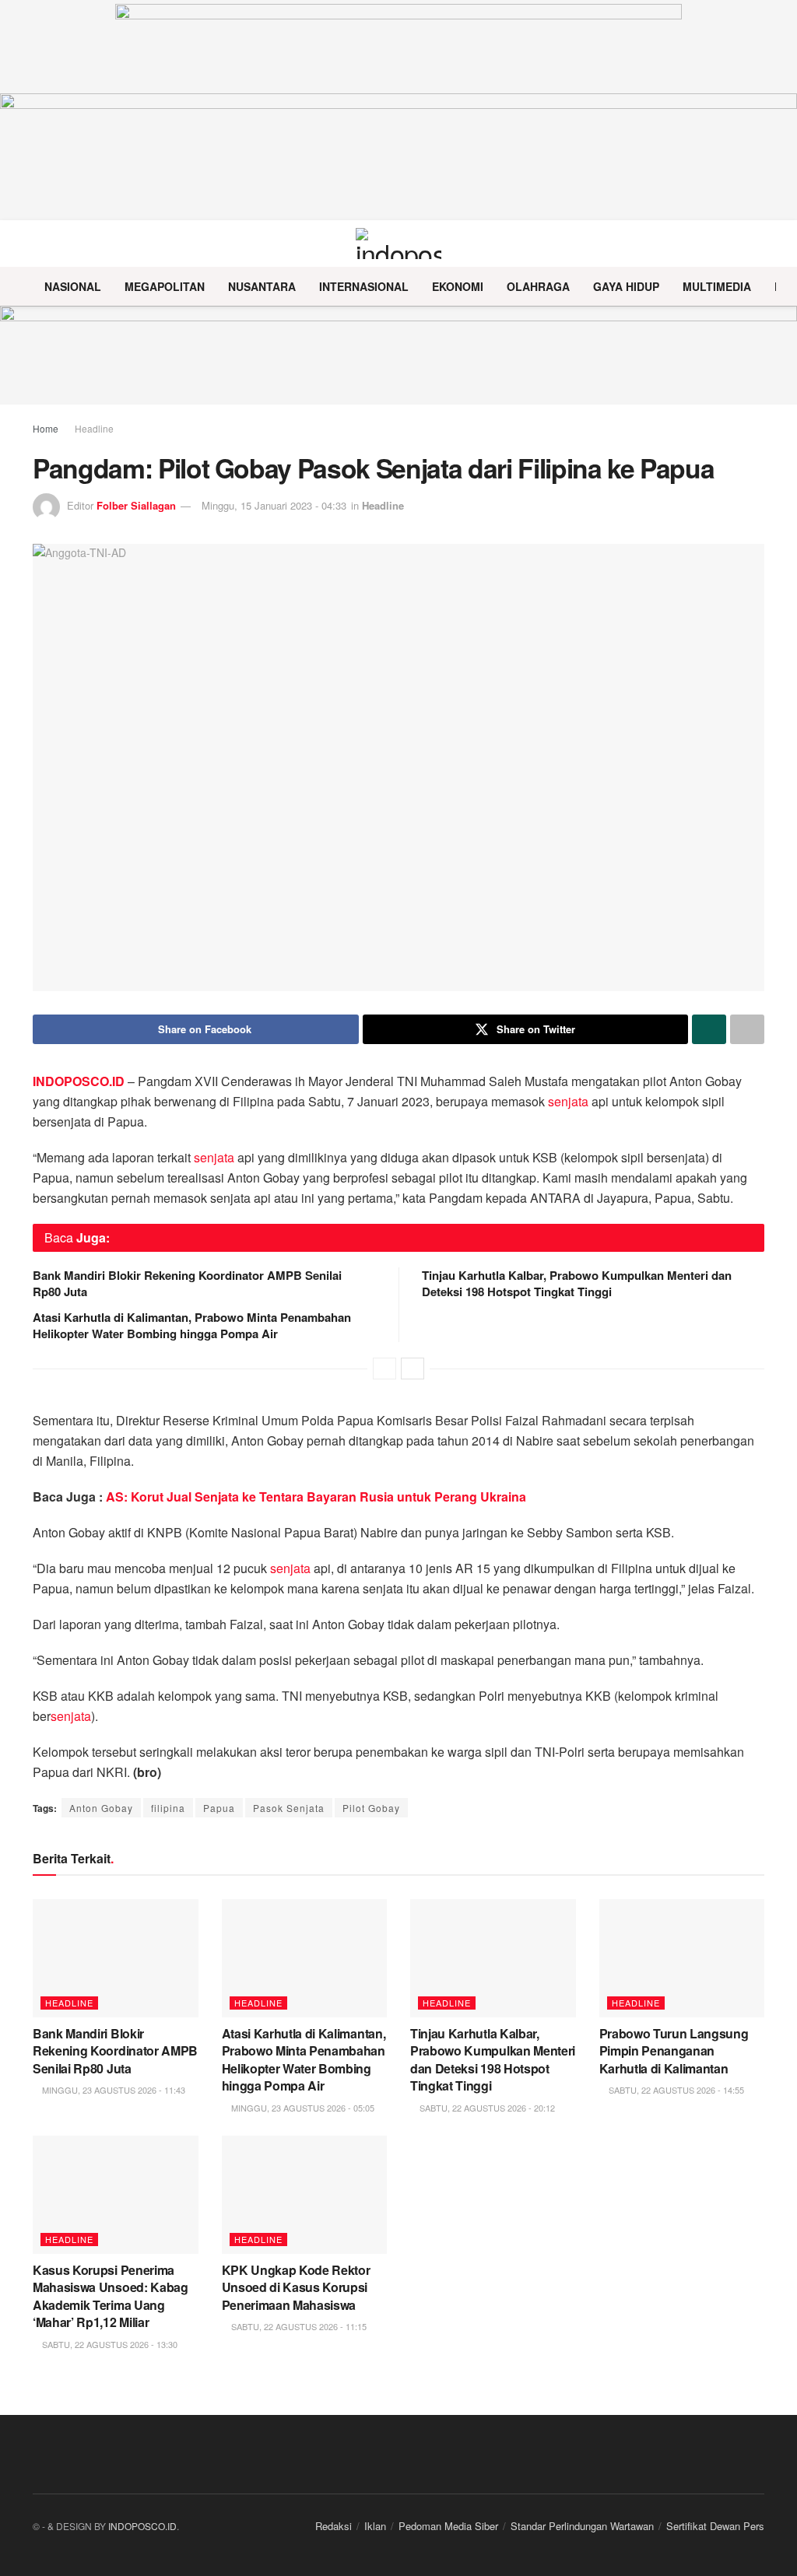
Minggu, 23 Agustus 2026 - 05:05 (302, 2108)
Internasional (364, 286)
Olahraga (538, 286)
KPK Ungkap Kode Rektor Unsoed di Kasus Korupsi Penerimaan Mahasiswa (296, 2287)
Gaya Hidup (626, 286)
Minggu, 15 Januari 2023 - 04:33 (274, 505)
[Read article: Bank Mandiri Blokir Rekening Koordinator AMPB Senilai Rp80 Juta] (116, 1958)
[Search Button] (758, 244)
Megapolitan (165, 286)
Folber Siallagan (136, 505)
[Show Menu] (39, 244)
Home (46, 428)
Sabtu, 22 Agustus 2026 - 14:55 (675, 2090)
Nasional (73, 286)
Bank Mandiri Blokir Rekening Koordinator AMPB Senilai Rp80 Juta (187, 1283)
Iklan (375, 2526)
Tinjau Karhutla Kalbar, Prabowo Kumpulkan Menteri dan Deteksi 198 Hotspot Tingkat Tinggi (577, 1283)
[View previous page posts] (384, 1369)
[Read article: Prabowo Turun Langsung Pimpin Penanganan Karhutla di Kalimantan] (682, 1958)
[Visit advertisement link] (398, 355)
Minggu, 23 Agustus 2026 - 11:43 (112, 2090)
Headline (94, 428)
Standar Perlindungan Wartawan (582, 2526)
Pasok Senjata (289, 1808)
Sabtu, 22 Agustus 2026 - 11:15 (298, 2326)
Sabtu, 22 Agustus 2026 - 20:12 (486, 2108)
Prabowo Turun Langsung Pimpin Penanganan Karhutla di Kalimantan (674, 2051)
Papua (219, 1808)
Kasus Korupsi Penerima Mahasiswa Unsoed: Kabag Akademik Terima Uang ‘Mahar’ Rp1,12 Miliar (111, 2296)
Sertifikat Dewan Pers (715, 2526)
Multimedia (717, 286)
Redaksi (334, 2526)
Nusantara (262, 286)
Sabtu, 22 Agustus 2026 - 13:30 (109, 2344)
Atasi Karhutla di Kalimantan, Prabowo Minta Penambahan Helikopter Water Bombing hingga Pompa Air (192, 1325)
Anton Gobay (101, 1808)
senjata (568, 1101)
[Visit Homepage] (399, 244)
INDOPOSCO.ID (142, 2526)
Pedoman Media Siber (448, 2526)
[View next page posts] (413, 1369)
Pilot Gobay (371, 1808)
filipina (168, 1808)
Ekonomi (458, 286)
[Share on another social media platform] (747, 1029)
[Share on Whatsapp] (709, 1029)
